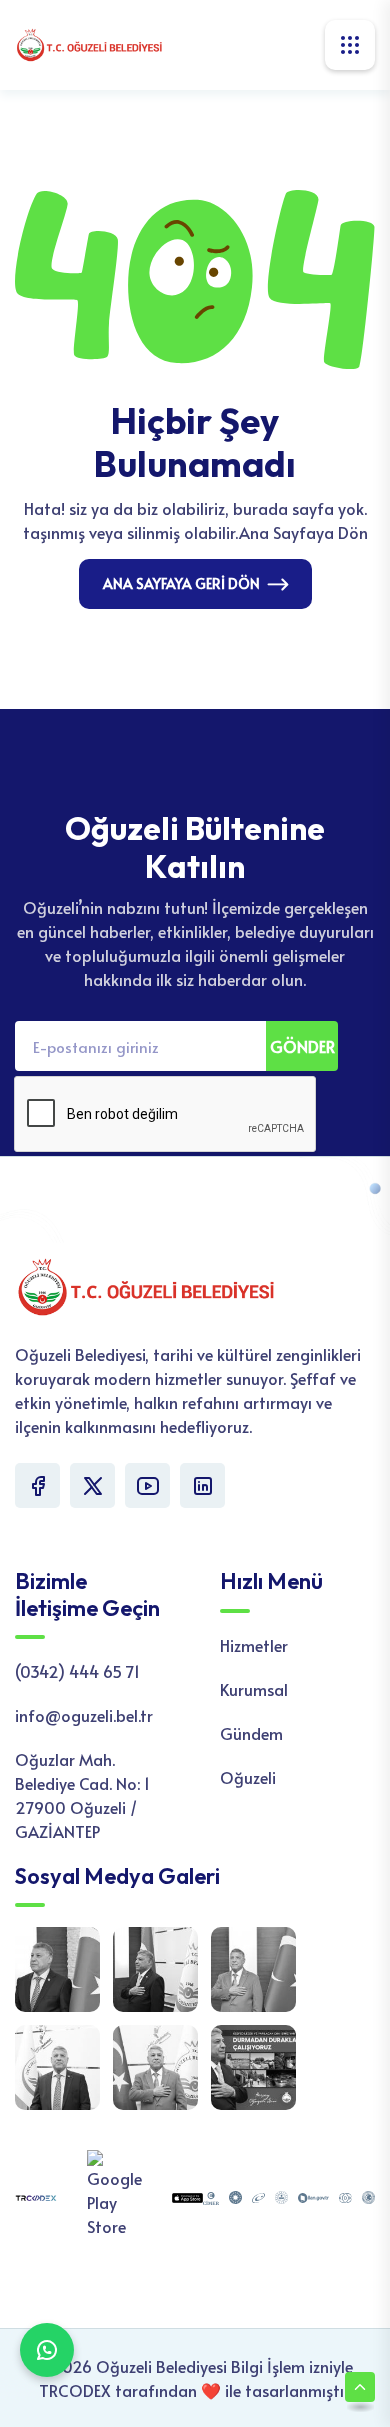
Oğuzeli (248, 1777)
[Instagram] (202, 1485)
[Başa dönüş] (360, 2387)
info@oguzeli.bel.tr (84, 1715)
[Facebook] (37, 1485)
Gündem (251, 1733)
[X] (92, 1485)
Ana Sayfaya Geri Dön (181, 583)
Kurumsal (254, 1689)
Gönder (302, 1046)
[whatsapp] (47, 2350)
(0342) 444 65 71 (77, 1671)
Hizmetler (254, 1645)
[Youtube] (147, 1485)
